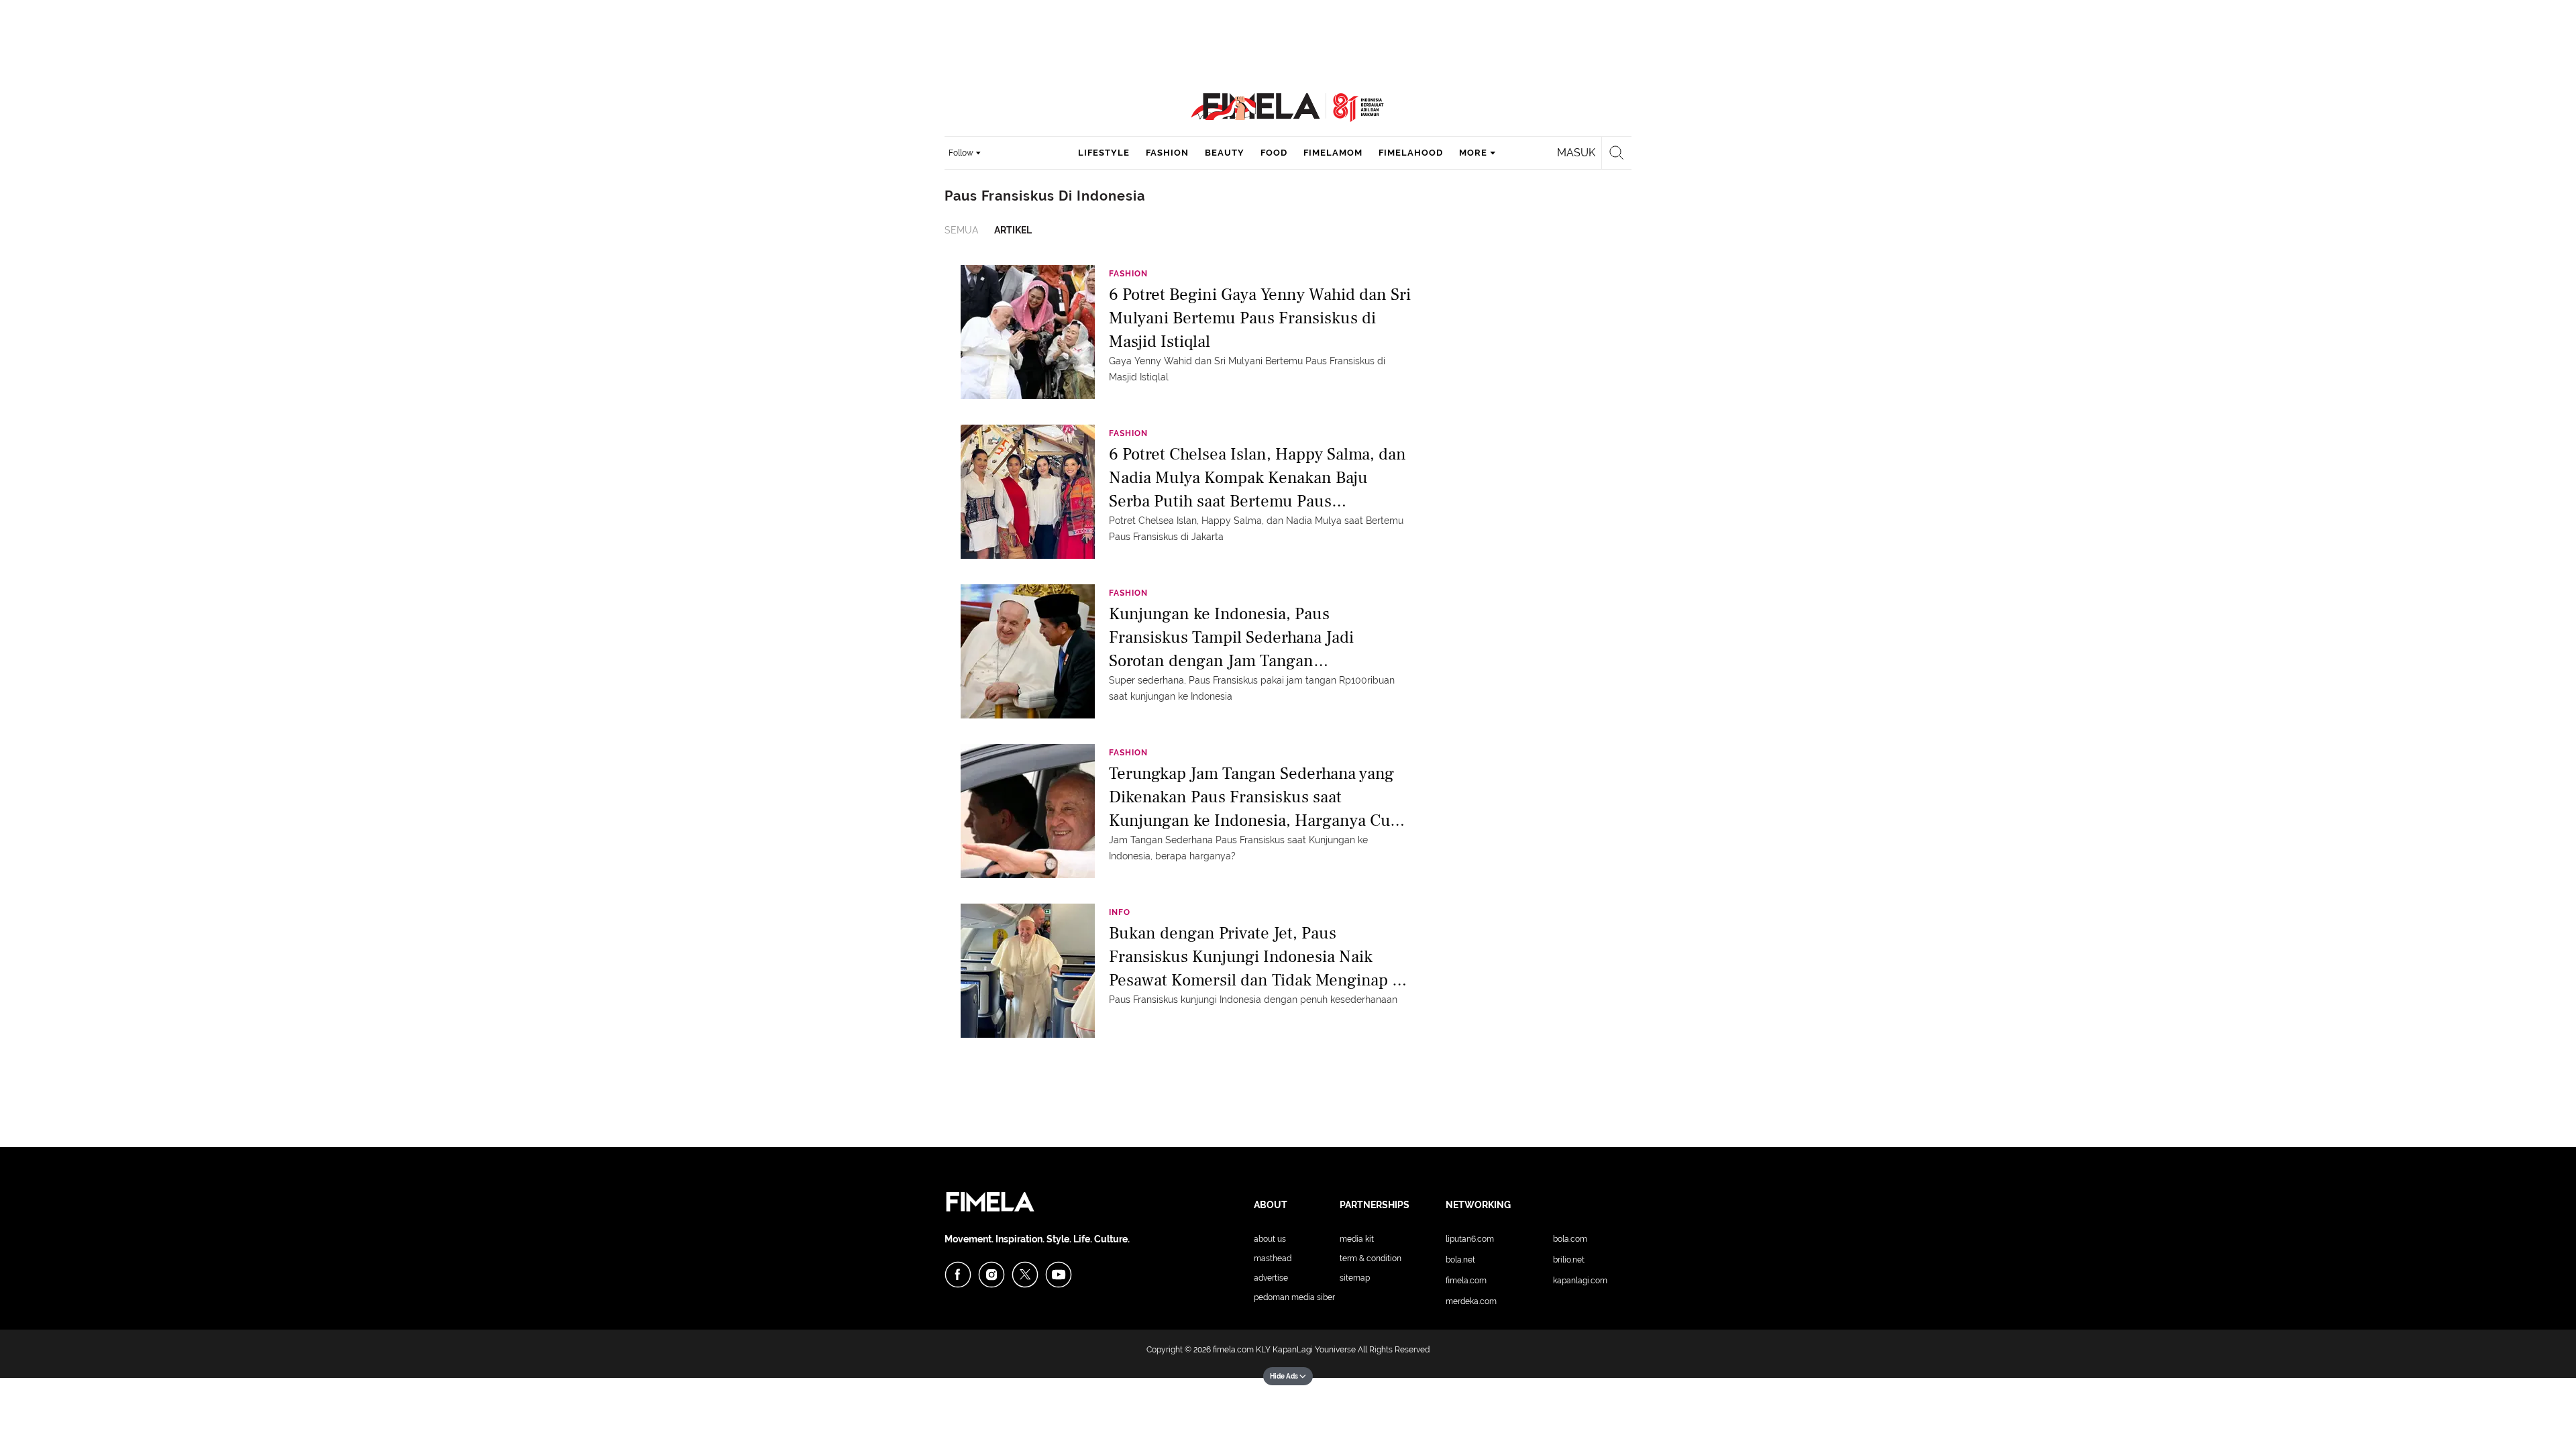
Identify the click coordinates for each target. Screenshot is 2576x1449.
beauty (1225, 153)
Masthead (1273, 1258)
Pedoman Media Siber (1294, 1297)
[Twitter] (1025, 1275)
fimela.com (1233, 1350)
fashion (1167, 153)
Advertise (1271, 1278)
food (1274, 153)
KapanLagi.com (1580, 1281)
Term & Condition (1371, 1258)
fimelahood (1411, 153)
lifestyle (1104, 153)
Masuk (1576, 153)
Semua (961, 230)
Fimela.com (1466, 1281)
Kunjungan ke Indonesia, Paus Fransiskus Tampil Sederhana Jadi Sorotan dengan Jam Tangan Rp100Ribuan (1231, 636)
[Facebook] (958, 1275)
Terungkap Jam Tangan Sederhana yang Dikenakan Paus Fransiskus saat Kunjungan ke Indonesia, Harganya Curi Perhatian (1255, 796)
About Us (1270, 1239)
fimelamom (1333, 153)
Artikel (1013, 230)
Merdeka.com (1471, 1301)
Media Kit (1357, 1239)
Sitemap (1355, 1278)
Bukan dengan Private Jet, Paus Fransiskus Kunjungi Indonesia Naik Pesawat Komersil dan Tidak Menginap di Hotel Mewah (1257, 956)
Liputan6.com (1470, 1239)
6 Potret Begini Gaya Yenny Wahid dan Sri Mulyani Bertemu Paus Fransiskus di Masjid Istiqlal (1260, 317)
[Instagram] (991, 1275)
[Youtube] (1059, 1275)
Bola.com (1570, 1239)
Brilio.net (1569, 1260)
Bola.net (1460, 1260)
